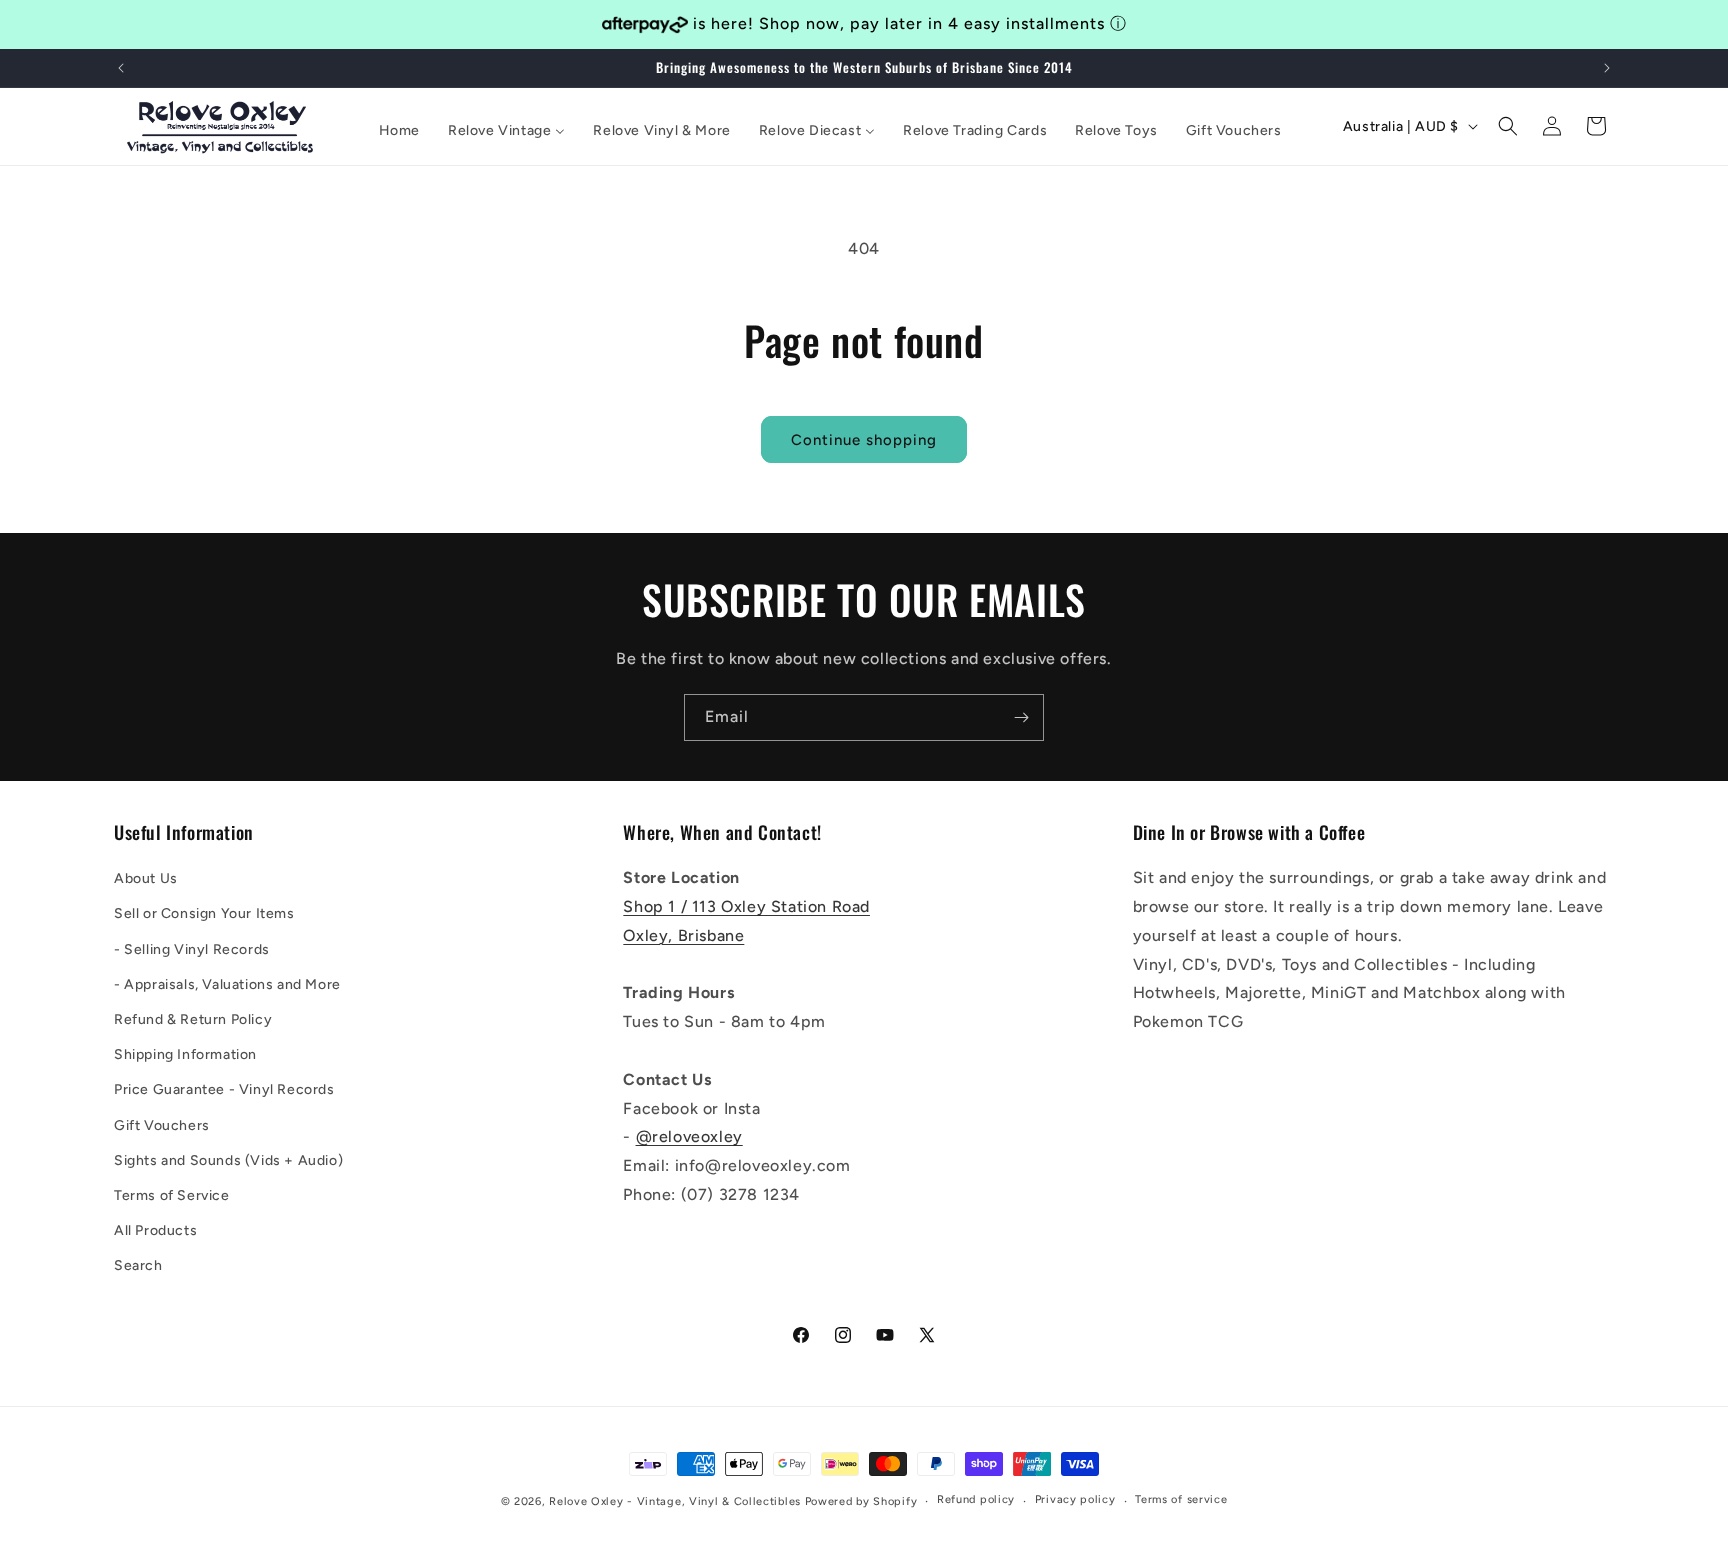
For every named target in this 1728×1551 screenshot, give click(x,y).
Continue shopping (864, 440)
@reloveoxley (689, 1136)
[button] (1508, 126)
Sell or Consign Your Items (204, 913)
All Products (155, 1230)
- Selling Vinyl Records (192, 949)
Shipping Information (185, 1054)
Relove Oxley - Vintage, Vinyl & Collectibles (675, 1501)
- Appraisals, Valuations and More (227, 984)
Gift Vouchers (162, 1125)
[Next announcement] (1607, 68)
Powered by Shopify (861, 1501)
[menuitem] (399, 131)
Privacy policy (1075, 1499)
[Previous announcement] (121, 68)
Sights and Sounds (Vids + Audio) (228, 1160)
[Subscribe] (1021, 717)
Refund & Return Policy (193, 1019)
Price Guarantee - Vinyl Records (224, 1089)
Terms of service (1181, 1499)
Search (138, 1265)
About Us (146, 878)
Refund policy (976, 1499)
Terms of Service (172, 1195)
